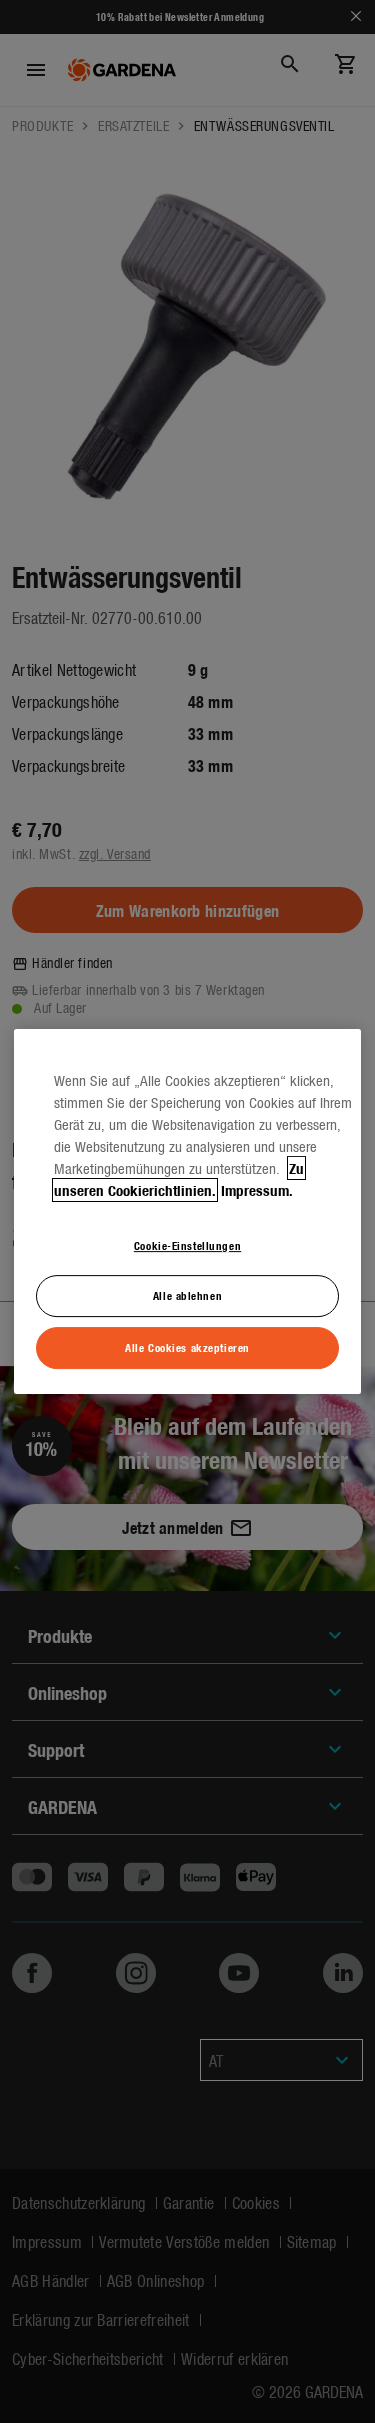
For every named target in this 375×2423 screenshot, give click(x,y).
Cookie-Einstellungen (187, 1245)
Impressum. (257, 1190)
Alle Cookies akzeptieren (187, 1347)
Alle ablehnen (187, 1296)
